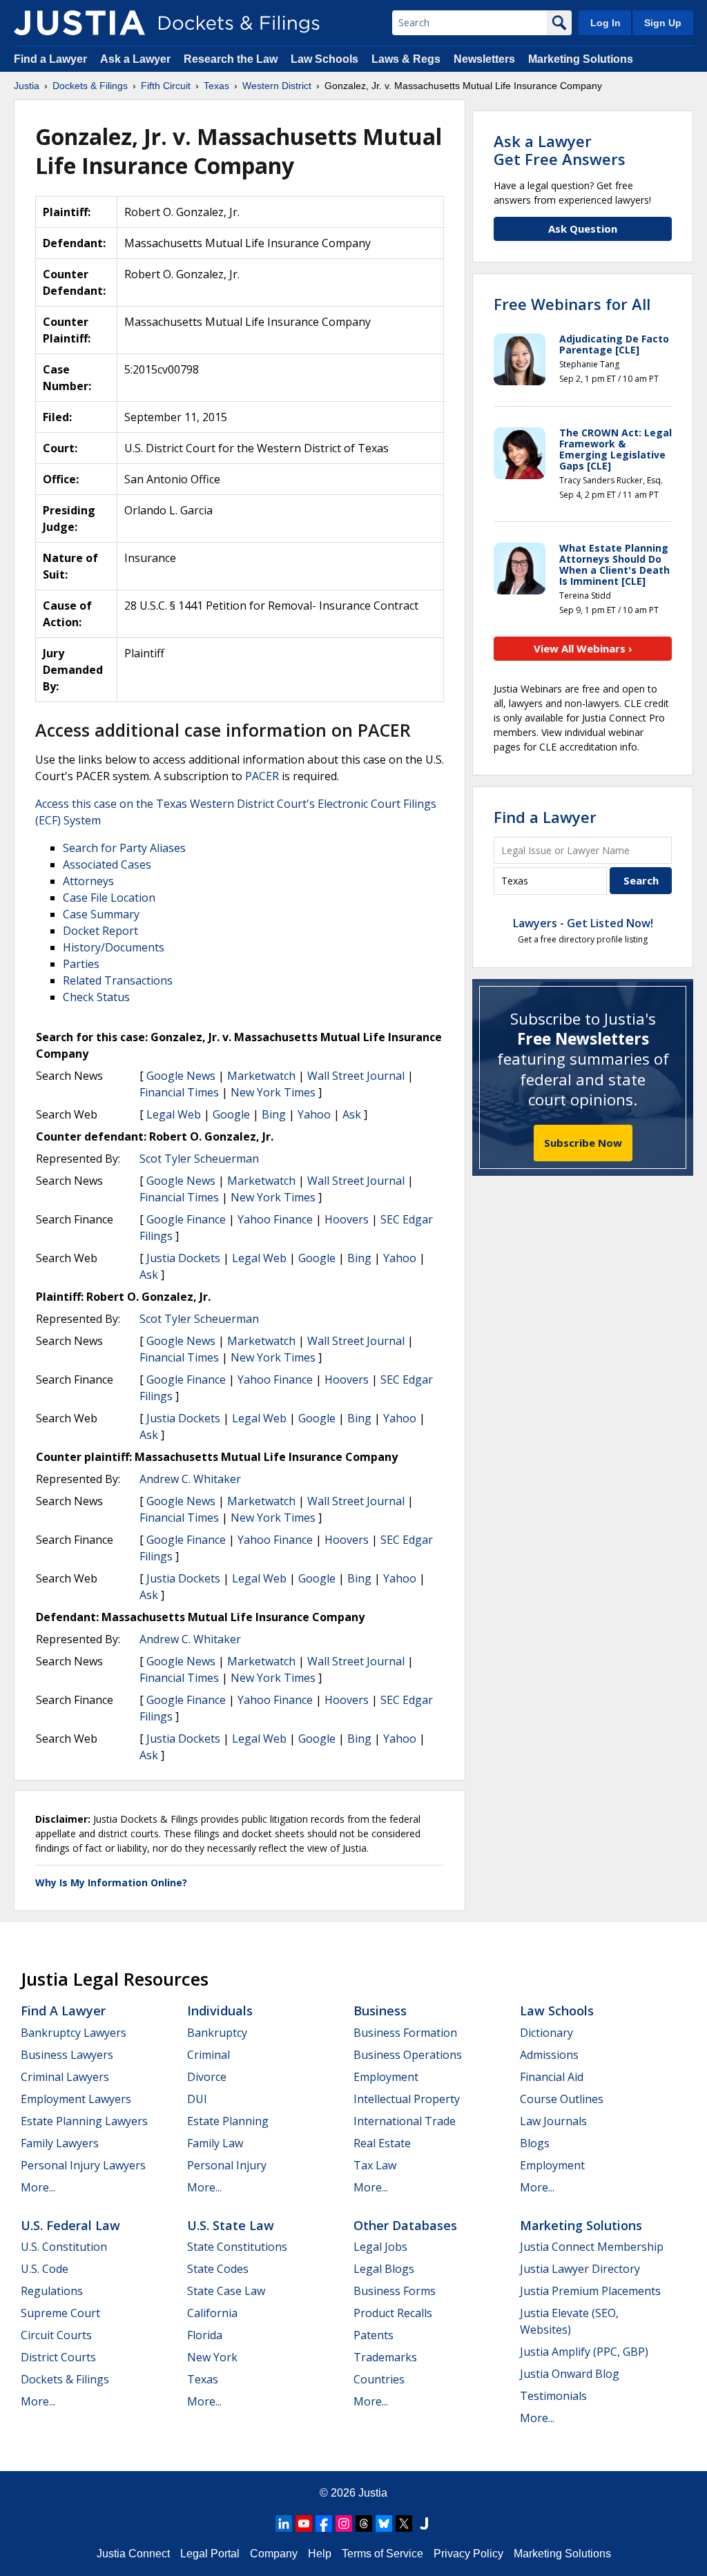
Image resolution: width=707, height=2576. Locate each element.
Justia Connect (133, 2554)
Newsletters (484, 59)
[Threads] (364, 2524)
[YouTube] (304, 2524)
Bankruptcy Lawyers (74, 2033)
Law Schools (325, 59)
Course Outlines (562, 2099)
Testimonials (553, 2396)
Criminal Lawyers (65, 2077)
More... (38, 2187)
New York (212, 2357)
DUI (197, 2099)
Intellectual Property (407, 2099)
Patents (374, 2335)
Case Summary (101, 914)
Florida (205, 2335)
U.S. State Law (231, 2225)
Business (380, 2011)
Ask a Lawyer (137, 59)
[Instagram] (344, 2524)
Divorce (207, 2077)
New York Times (273, 1092)
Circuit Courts (56, 2335)
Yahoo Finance (275, 1219)
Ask (352, 1114)
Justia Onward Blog (570, 2374)
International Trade (405, 2121)
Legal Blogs (384, 2269)
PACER (262, 776)
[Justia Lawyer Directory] (424, 2524)
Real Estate (382, 2143)
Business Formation (405, 2033)
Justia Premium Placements (590, 2291)
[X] (404, 2524)
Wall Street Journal (356, 1076)
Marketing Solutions (581, 59)
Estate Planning (228, 2121)
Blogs (535, 2143)
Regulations (52, 2291)
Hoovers (347, 1219)
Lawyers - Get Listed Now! (583, 923)
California (212, 2313)
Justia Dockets (183, 1258)
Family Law (215, 2143)
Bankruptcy (217, 2033)
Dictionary (546, 2033)
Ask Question (583, 229)
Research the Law (231, 59)
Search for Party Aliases (124, 848)
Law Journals (553, 2121)
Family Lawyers (60, 2143)
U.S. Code (45, 2269)
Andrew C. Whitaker (190, 1479)
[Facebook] (324, 2524)
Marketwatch (261, 1076)
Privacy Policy (468, 2554)
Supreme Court (60, 2313)
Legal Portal (210, 2554)
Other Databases (405, 2225)
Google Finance (186, 1219)
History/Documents (114, 947)
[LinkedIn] (284, 2524)
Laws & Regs (406, 59)
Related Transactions (118, 980)
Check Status (96, 997)
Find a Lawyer (50, 59)
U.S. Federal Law (70, 2225)
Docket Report (100, 931)
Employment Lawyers (76, 2099)
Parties (81, 964)
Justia (373, 2493)
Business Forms (395, 2291)
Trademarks (385, 2357)
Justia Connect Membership (592, 2247)
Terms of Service (382, 2554)
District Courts (58, 2357)
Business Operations (408, 2055)
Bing (274, 1114)
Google (231, 1114)
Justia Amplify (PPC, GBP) (584, 2352)
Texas (203, 2379)
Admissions (549, 2055)
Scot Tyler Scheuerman (199, 1159)
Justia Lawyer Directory (580, 2269)
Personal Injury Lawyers (83, 2165)
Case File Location (109, 898)
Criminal (209, 2055)
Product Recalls (393, 2313)
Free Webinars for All (572, 304)
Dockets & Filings (65, 2379)
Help (320, 2554)
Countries (379, 2379)
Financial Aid (552, 2077)
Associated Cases (107, 864)
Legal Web (174, 1114)
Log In (606, 23)
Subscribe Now (583, 1143)
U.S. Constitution (64, 2247)
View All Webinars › (583, 648)
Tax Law (375, 2165)
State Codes (218, 2269)
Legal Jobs (380, 2247)
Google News (181, 1076)
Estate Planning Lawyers (84, 2121)
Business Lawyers (67, 2055)
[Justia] (79, 23)
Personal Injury (227, 2165)
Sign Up (663, 23)
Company (274, 2554)
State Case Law (226, 2291)
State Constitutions (237, 2247)
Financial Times (179, 1092)
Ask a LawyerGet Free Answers (560, 150)
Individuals (220, 2011)
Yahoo (314, 1114)
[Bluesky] (384, 2524)
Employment (386, 2077)
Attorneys (88, 881)
